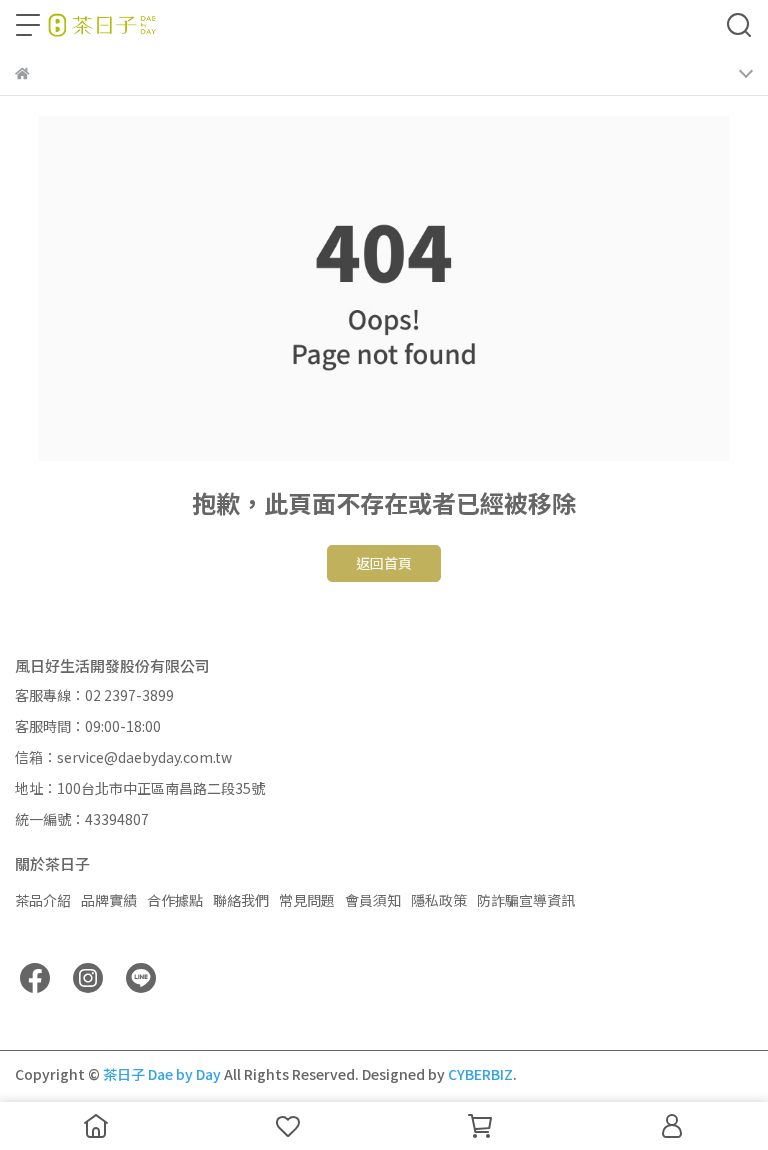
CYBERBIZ (480, 1074)
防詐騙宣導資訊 (526, 900)
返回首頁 (384, 563)
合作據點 (175, 900)
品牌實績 (109, 900)
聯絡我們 (241, 900)
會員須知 (373, 900)
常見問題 (307, 900)
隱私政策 (439, 900)
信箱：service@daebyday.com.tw (123, 757)
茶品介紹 (43, 900)
